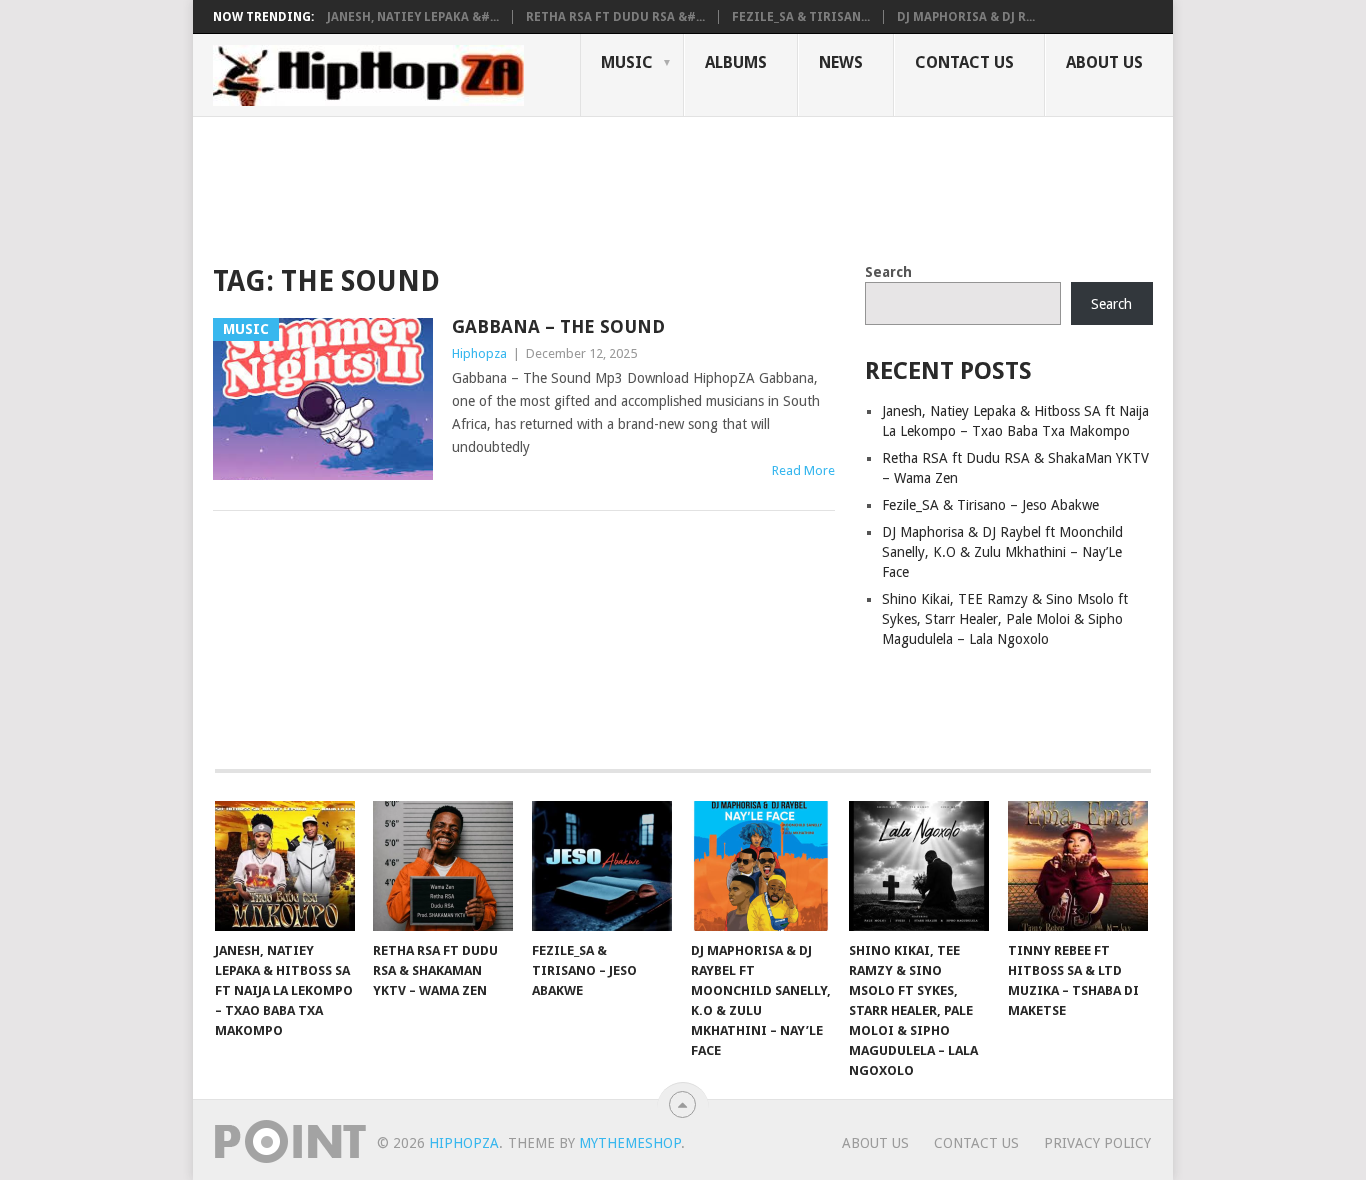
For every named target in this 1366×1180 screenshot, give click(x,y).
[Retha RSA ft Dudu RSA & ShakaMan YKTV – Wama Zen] (443, 866)
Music (627, 62)
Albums (736, 62)
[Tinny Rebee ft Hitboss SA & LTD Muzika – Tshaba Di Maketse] (1078, 866)
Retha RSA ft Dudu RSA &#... (615, 17)
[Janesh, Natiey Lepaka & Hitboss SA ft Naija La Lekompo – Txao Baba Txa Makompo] (285, 866)
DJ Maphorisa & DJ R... (966, 17)
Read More (803, 470)
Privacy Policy (1097, 1143)
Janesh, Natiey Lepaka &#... (413, 17)
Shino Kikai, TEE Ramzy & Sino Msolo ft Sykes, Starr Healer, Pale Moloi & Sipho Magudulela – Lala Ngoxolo (1005, 619)
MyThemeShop (630, 1143)
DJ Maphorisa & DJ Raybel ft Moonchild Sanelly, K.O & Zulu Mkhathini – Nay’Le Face (1002, 552)
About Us (1104, 62)
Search (888, 272)
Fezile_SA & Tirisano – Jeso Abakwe (990, 505)
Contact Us (964, 62)
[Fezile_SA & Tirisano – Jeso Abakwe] (602, 866)
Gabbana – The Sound (558, 326)
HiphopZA (464, 1143)
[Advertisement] (577, 186)
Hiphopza (479, 353)
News (841, 62)
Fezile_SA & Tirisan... (801, 17)
